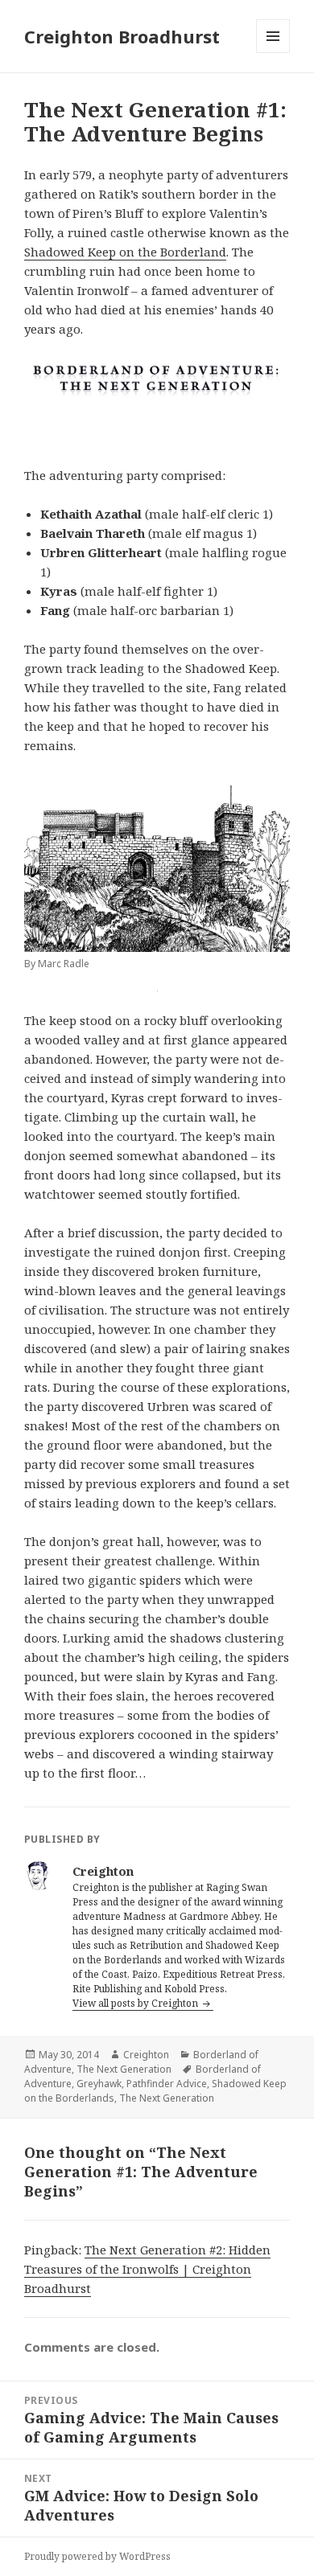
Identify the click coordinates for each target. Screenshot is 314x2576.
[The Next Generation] (157, 383)
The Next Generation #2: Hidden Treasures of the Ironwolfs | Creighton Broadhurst (147, 2269)
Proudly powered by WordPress (97, 2556)
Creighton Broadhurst (122, 36)
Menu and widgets (273, 53)
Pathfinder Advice (167, 2084)
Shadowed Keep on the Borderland (125, 252)
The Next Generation (124, 2069)
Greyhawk (99, 2084)
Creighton (146, 2055)
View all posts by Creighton (136, 2003)
